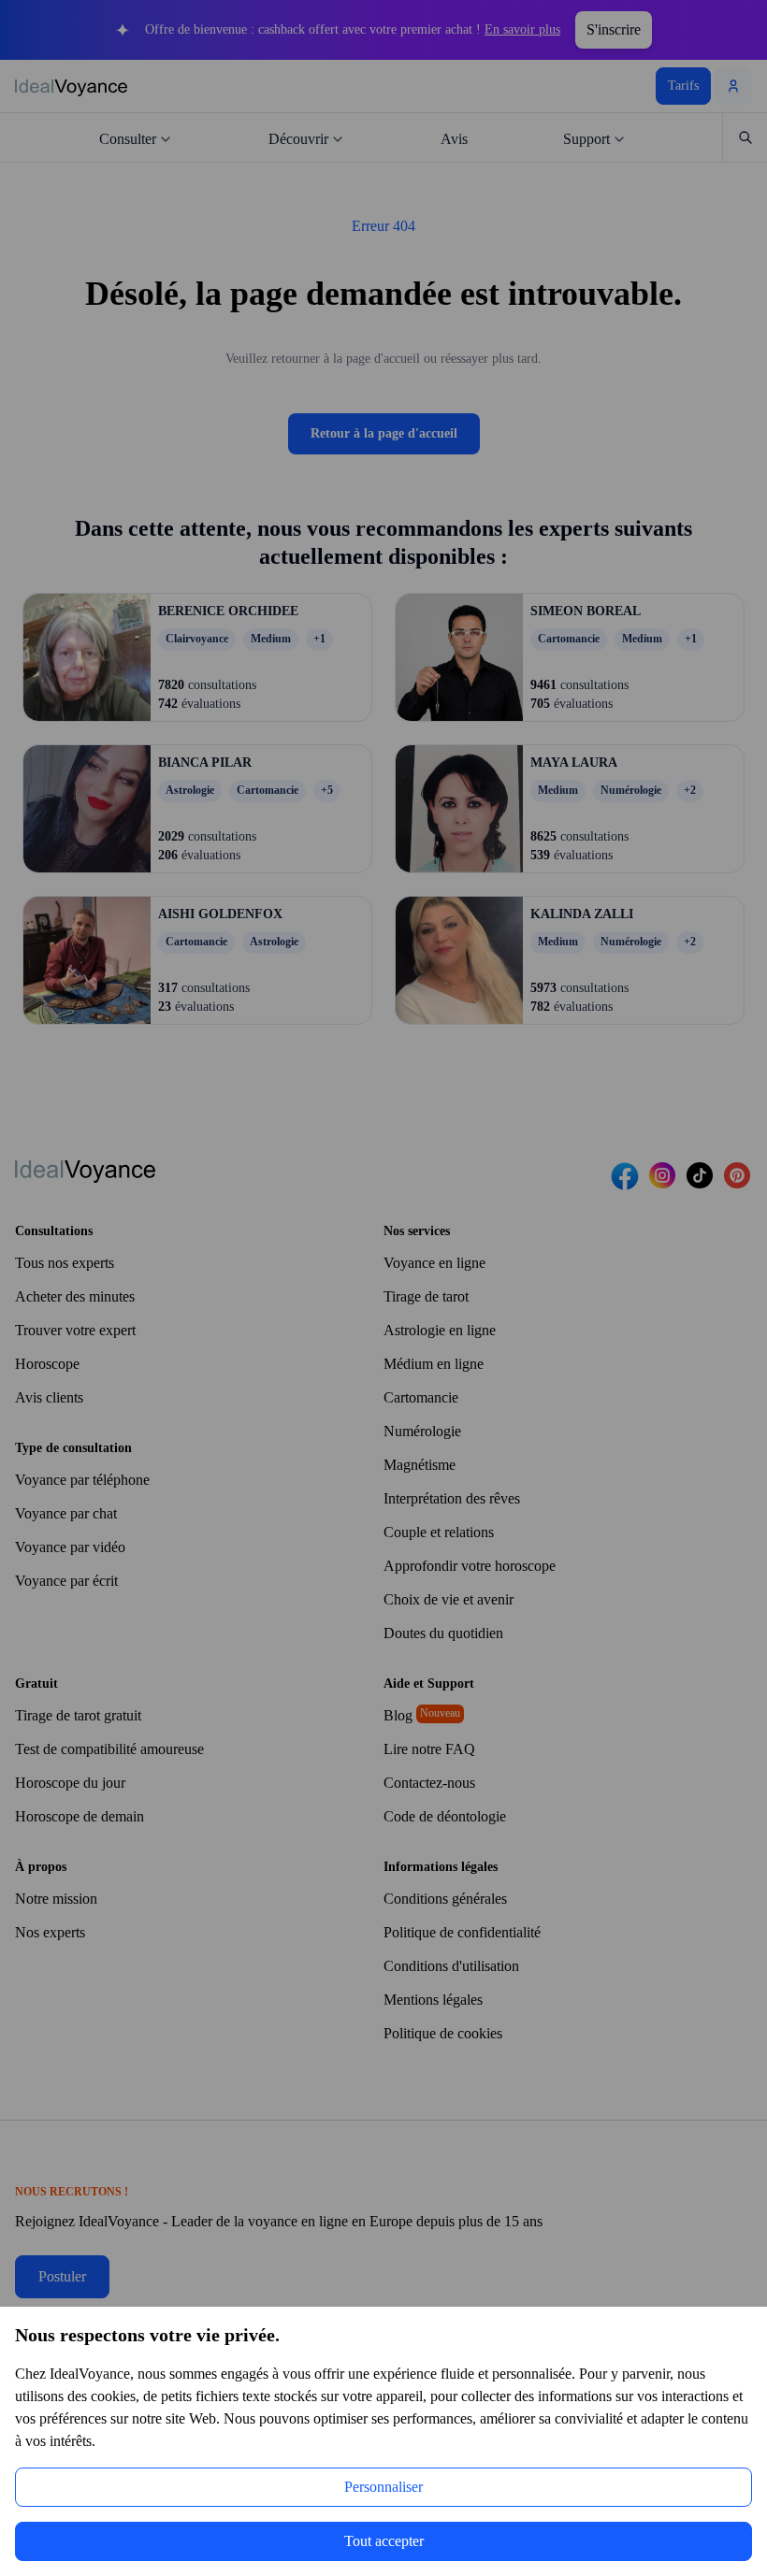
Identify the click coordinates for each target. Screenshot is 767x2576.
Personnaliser (384, 2487)
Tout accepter (384, 2541)
